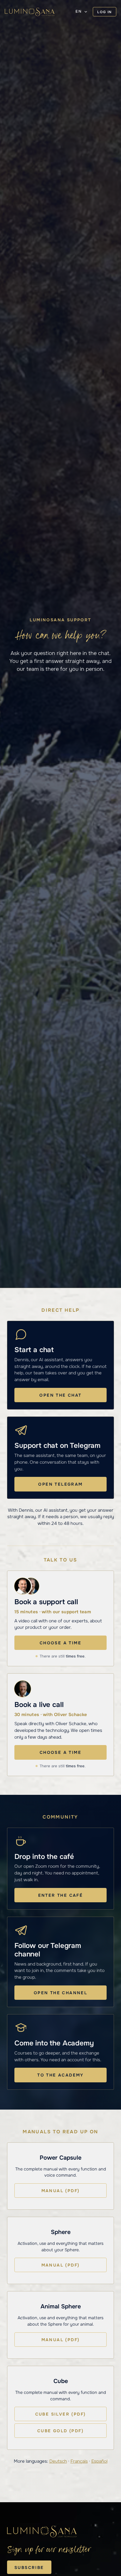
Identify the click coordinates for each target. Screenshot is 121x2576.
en (79, 11)
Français (79, 2461)
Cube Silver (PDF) (61, 2414)
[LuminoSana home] (30, 12)
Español (99, 2461)
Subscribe (29, 2568)
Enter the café (61, 1895)
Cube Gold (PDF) (60, 2431)
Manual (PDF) (61, 2191)
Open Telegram (60, 1484)
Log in (105, 12)
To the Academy (60, 2075)
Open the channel (60, 1993)
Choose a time (60, 1643)
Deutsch (58, 2461)
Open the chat (60, 1395)
